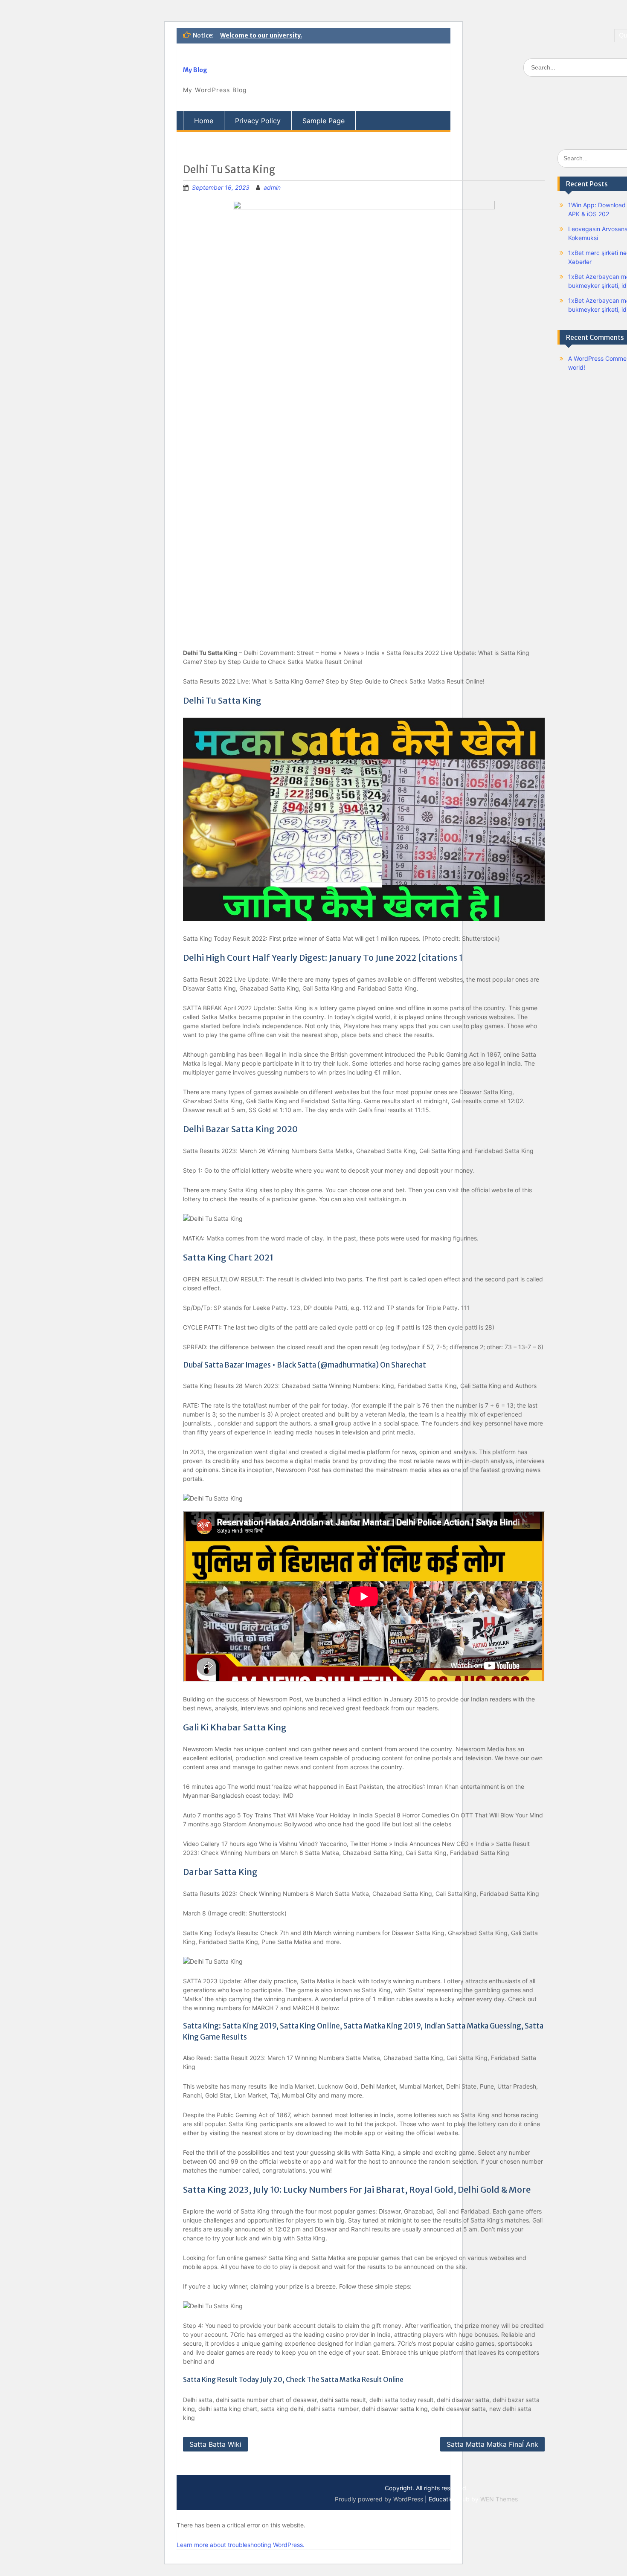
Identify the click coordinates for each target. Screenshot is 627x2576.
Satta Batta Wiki (215, 2444)
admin (272, 187)
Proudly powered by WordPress (379, 2499)
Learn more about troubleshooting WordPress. (241, 2545)
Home (204, 121)
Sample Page (324, 121)
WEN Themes (499, 2499)
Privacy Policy (258, 121)
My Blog (195, 70)
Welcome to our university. (261, 35)
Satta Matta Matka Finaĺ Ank (492, 2444)
